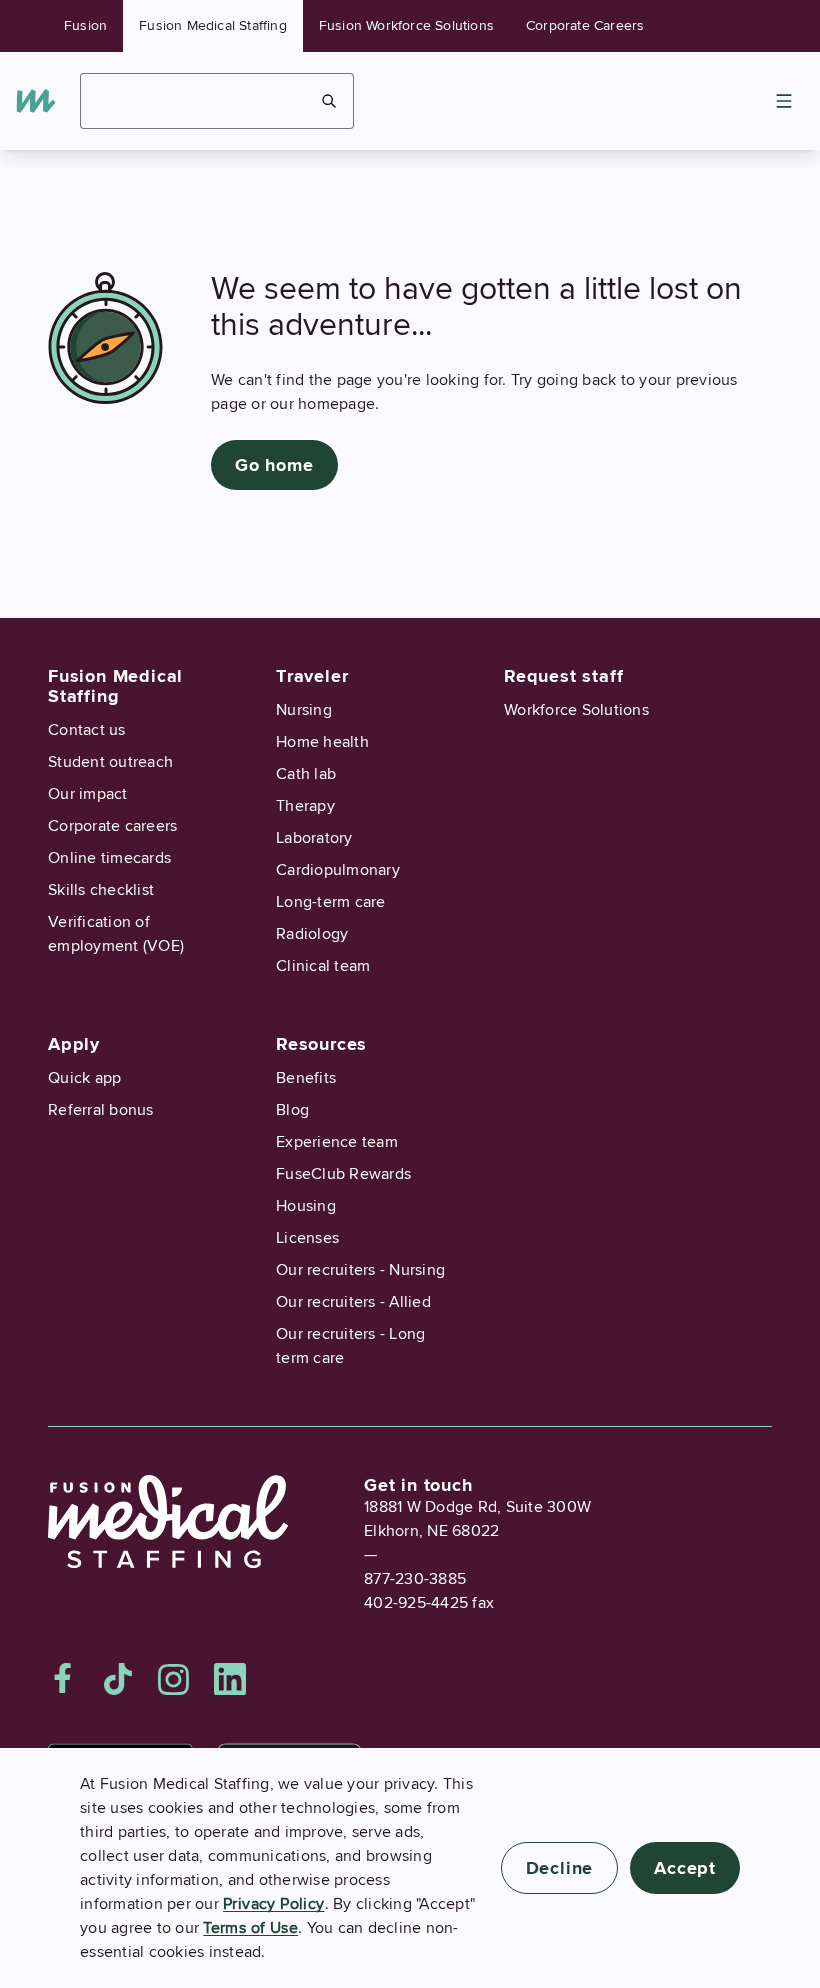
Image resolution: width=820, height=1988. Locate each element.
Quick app (84, 1078)
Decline (560, 1868)
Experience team (337, 1142)
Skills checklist (101, 890)
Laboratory (314, 838)
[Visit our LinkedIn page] (230, 1679)
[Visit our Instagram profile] (174, 1679)
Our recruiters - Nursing (360, 1270)
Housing (306, 1206)
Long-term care (331, 902)
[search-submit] (329, 101)
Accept (685, 1868)
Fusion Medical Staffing (213, 25)
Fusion (85, 25)
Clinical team (323, 966)
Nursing (304, 710)
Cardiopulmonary (338, 870)
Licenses (307, 1238)
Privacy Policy (274, 1904)
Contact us (87, 730)
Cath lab (306, 774)
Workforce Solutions (576, 710)
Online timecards (109, 858)
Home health (322, 742)
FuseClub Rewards (343, 1174)
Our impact (88, 794)
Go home (274, 465)
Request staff (563, 676)
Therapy (305, 806)
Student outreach (110, 762)
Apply (74, 1044)
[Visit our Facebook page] (63, 1679)
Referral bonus (101, 1110)
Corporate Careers (585, 25)
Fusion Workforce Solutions (406, 25)
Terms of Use (250, 1928)
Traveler (312, 676)
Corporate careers (112, 826)
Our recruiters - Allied (353, 1302)
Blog (292, 1110)
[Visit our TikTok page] (118, 1679)
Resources (321, 1044)
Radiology (312, 934)
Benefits (306, 1078)
